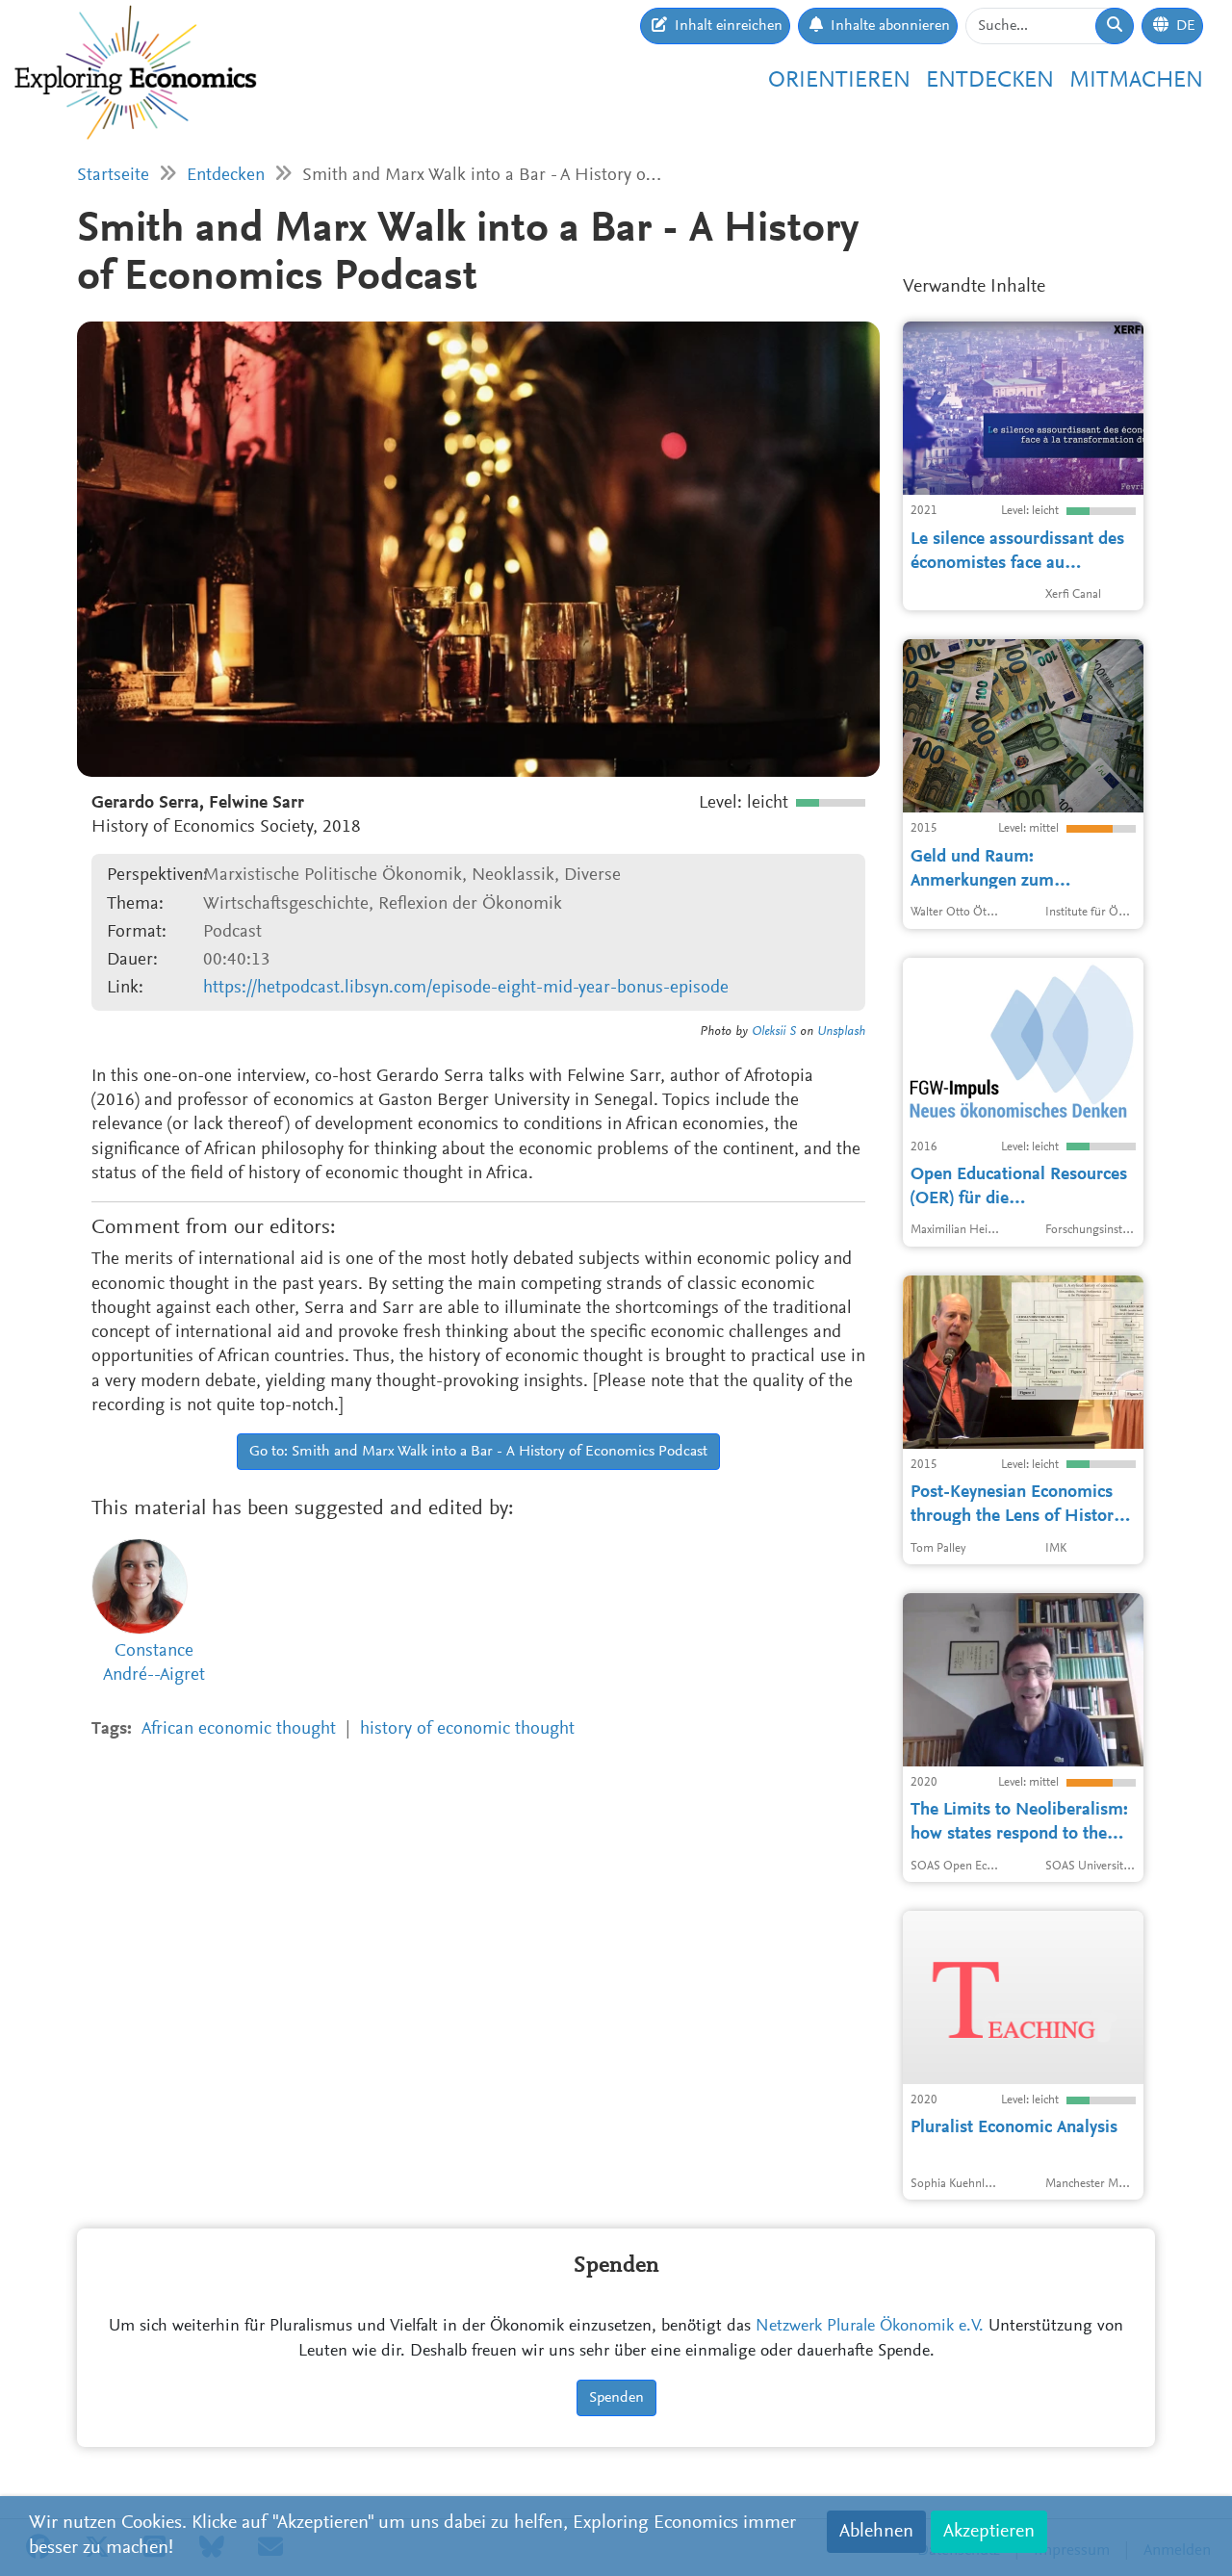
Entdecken (990, 81)
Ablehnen (876, 2532)
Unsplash (841, 1032)
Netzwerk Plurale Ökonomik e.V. (870, 2327)
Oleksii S (774, 1032)
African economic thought (239, 1729)
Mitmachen (1136, 81)
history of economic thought (467, 1729)
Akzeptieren (989, 2532)
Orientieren (839, 81)
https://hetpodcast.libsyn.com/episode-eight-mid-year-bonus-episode (466, 988)
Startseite (113, 176)
